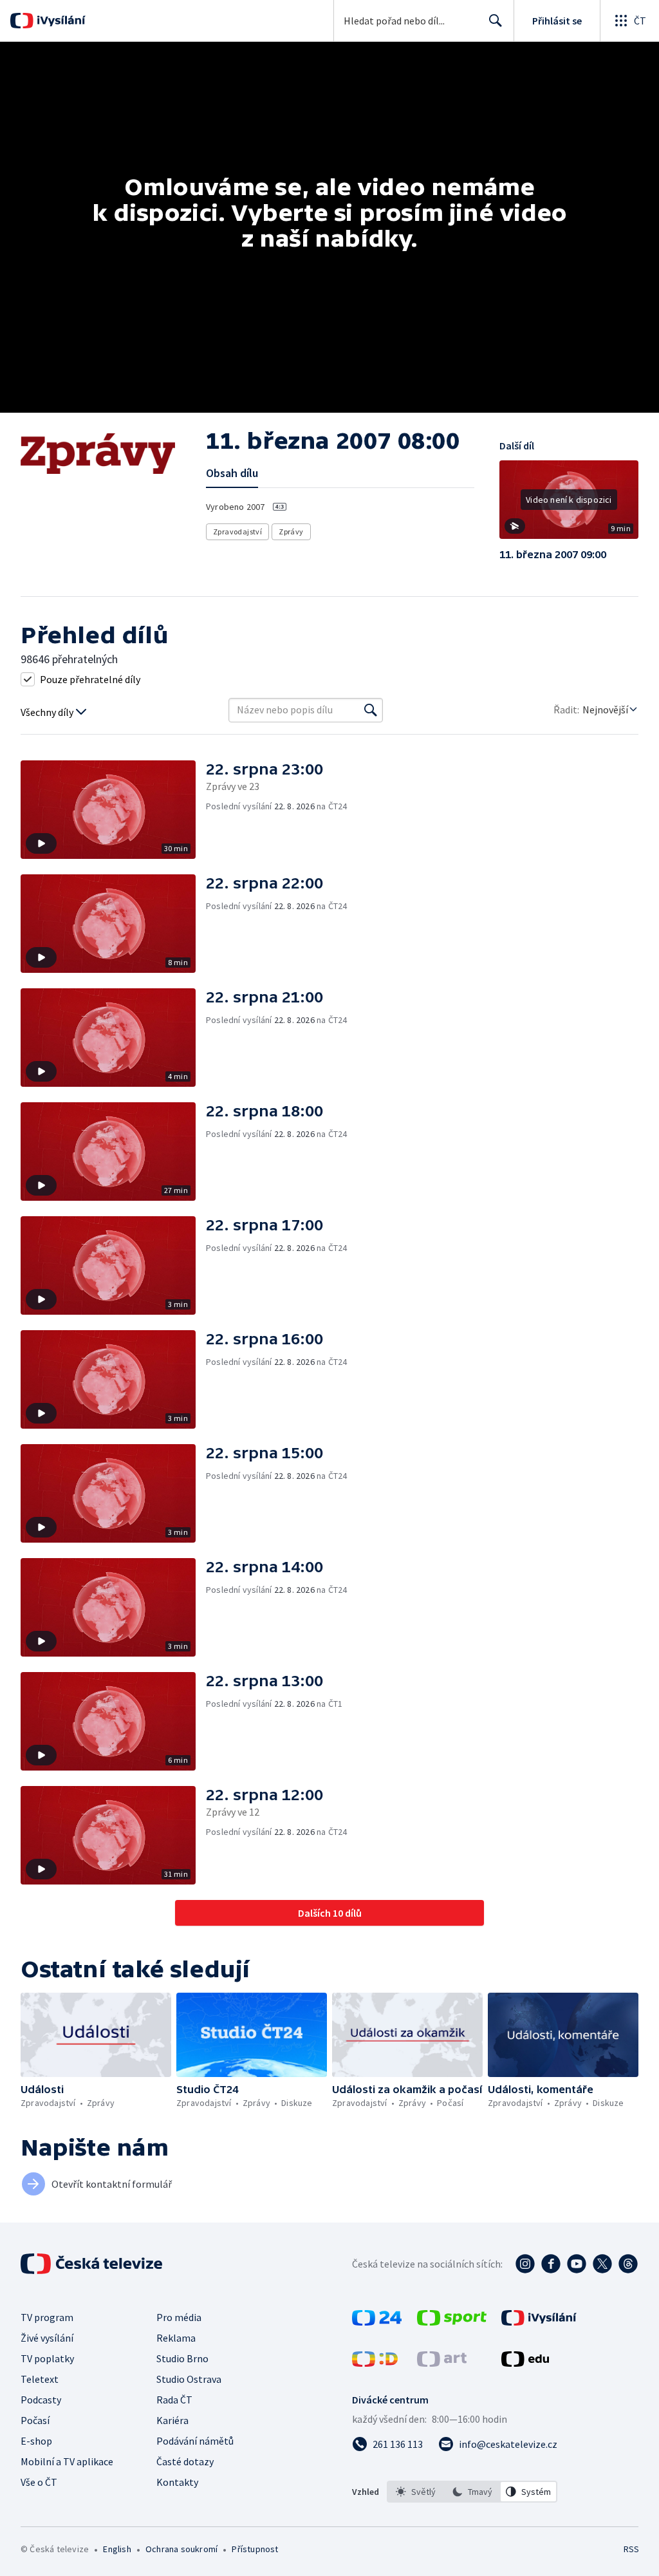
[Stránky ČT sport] (452, 2322)
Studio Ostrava (189, 2379)
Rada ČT (174, 2400)
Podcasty (41, 2400)
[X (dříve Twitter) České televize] (602, 2264)
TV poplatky (47, 2358)
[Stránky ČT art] (442, 2363)
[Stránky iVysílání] (539, 2322)
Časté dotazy (185, 2461)
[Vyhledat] (371, 710)
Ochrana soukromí (181, 2549)
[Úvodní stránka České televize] (93, 2264)
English (117, 2549)
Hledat (496, 21)
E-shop (36, 2441)
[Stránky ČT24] (377, 2322)
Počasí (35, 2420)
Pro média (179, 2317)
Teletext (40, 2379)
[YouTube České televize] (577, 2264)
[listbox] (472, 2492)
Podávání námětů (195, 2441)
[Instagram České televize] (525, 2264)
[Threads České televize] (628, 2264)
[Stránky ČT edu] (525, 2363)
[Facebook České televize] (551, 2264)
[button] (569, 504)
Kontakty (177, 2482)
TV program (47, 2317)
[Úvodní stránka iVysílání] (60, 21)
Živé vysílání (47, 2338)
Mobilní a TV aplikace (67, 2461)
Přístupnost (255, 2549)
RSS (631, 2549)
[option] (416, 2492)
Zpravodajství (237, 531)
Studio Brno (182, 2358)
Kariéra (172, 2420)
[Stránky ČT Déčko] (375, 2363)
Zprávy (291, 531)
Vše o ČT (39, 2482)
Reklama (176, 2338)
